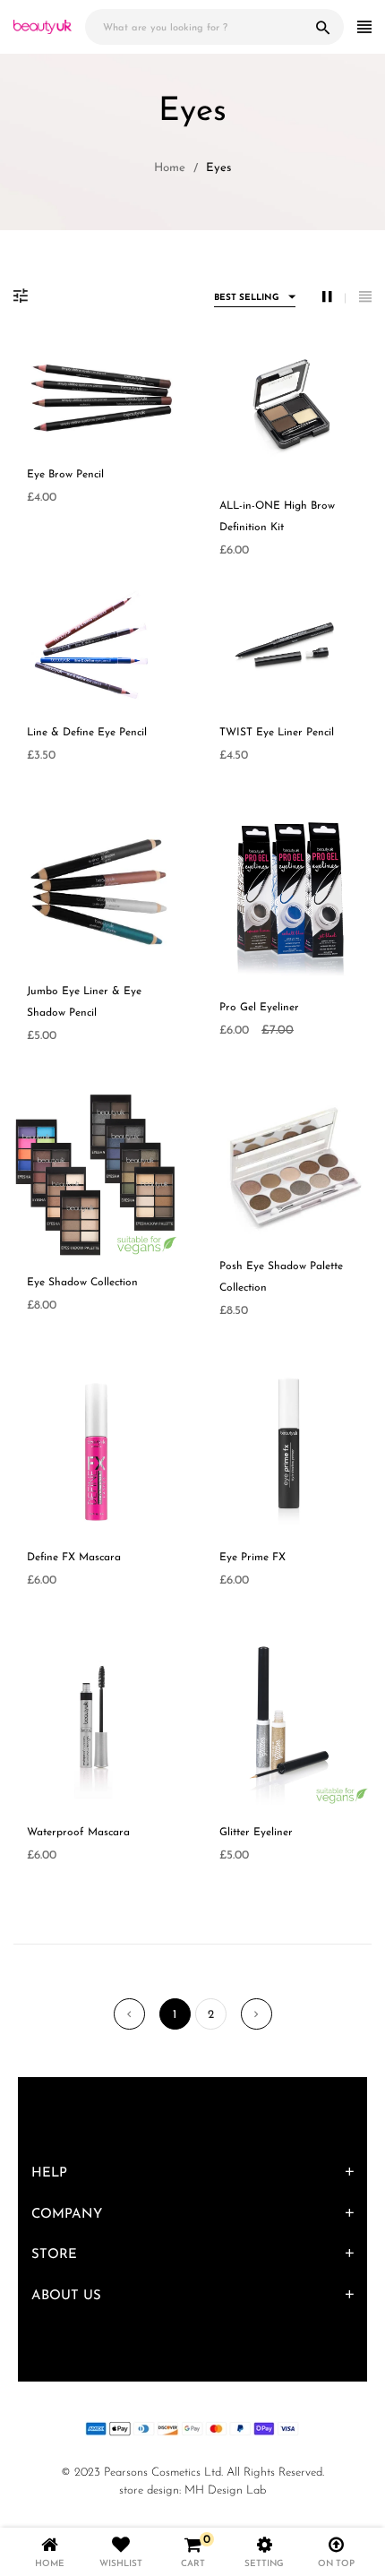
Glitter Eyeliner (256, 1833)
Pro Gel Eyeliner (259, 1008)
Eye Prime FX (252, 1558)
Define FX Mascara (74, 1558)
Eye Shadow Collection (82, 1283)
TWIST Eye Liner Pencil (277, 733)
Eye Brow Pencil (65, 475)
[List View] (365, 298)
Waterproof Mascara (78, 1833)
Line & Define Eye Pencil (87, 733)
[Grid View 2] (334, 298)
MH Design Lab (225, 2490)
